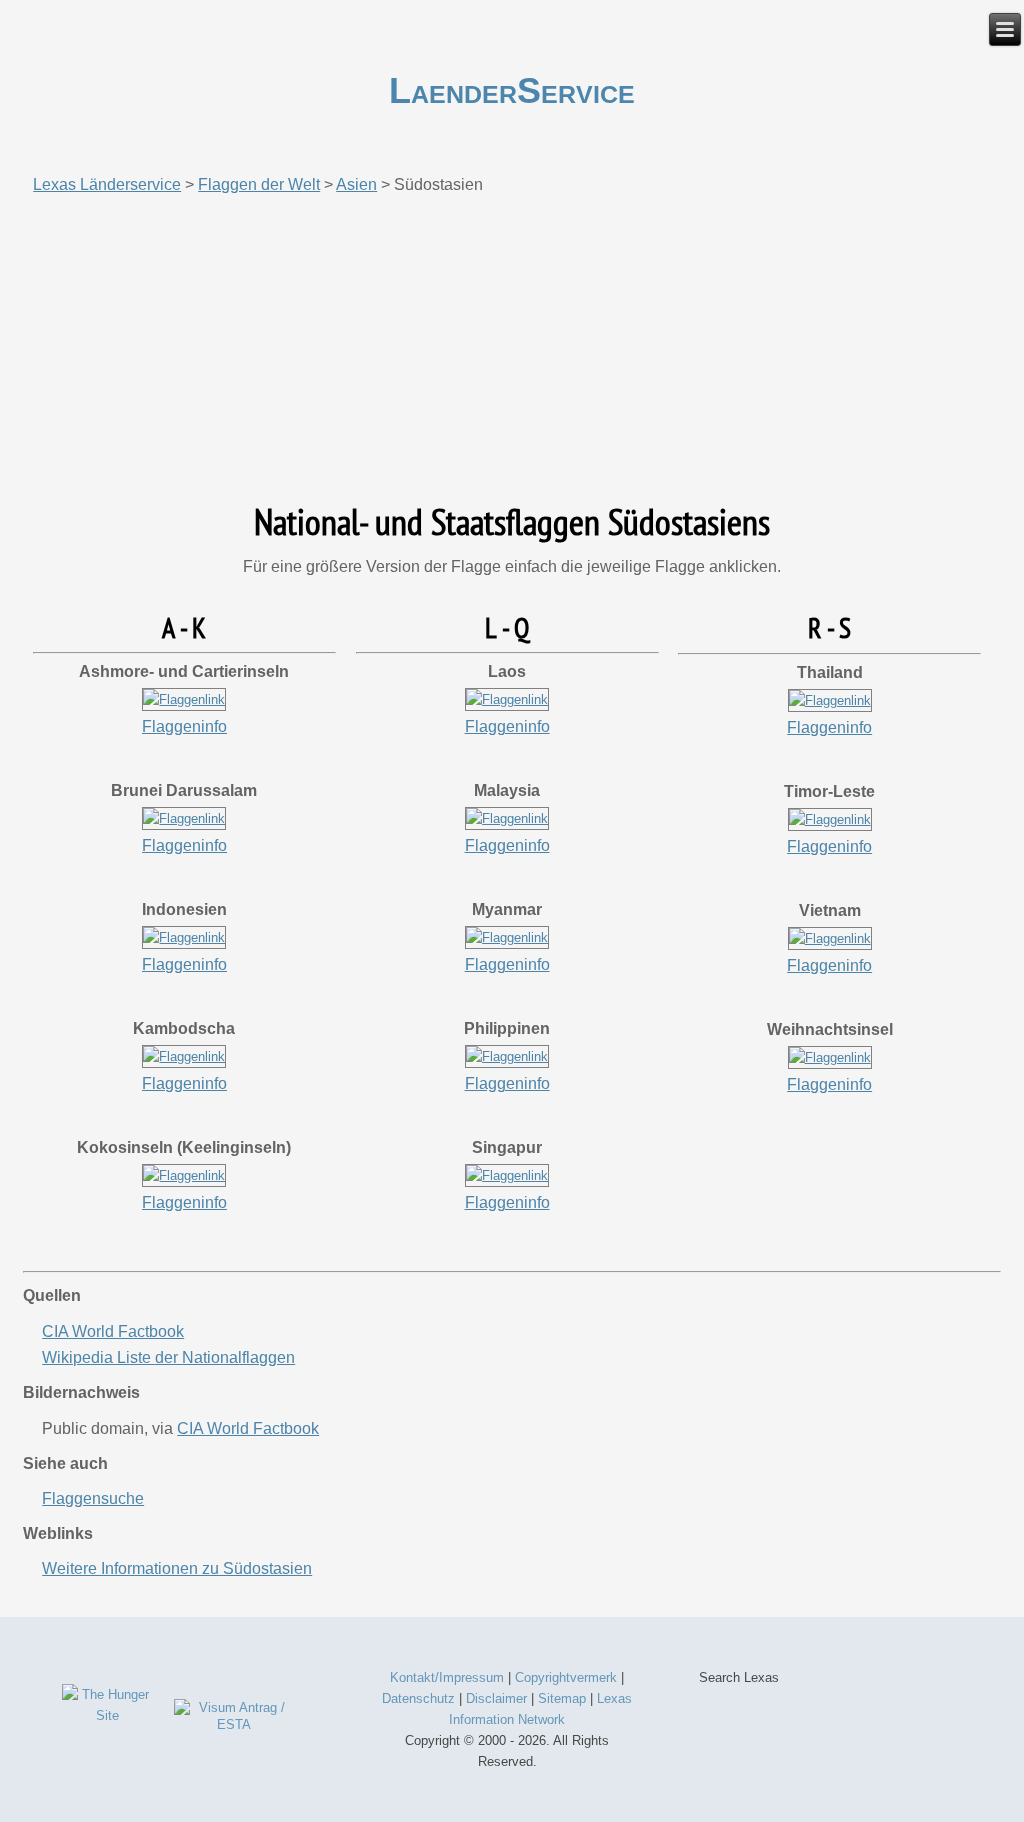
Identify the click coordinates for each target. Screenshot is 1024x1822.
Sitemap (562, 1698)
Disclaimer (496, 1698)
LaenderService (512, 90)
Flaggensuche (93, 1498)
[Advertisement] (512, 348)
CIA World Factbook (113, 1331)
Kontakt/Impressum (447, 1677)
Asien (356, 184)
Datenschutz (418, 1698)
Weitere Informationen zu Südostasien (177, 1568)
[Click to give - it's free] (107, 1715)
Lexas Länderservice (107, 184)
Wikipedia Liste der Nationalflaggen (168, 1357)
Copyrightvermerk (566, 1677)
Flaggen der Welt (259, 184)
